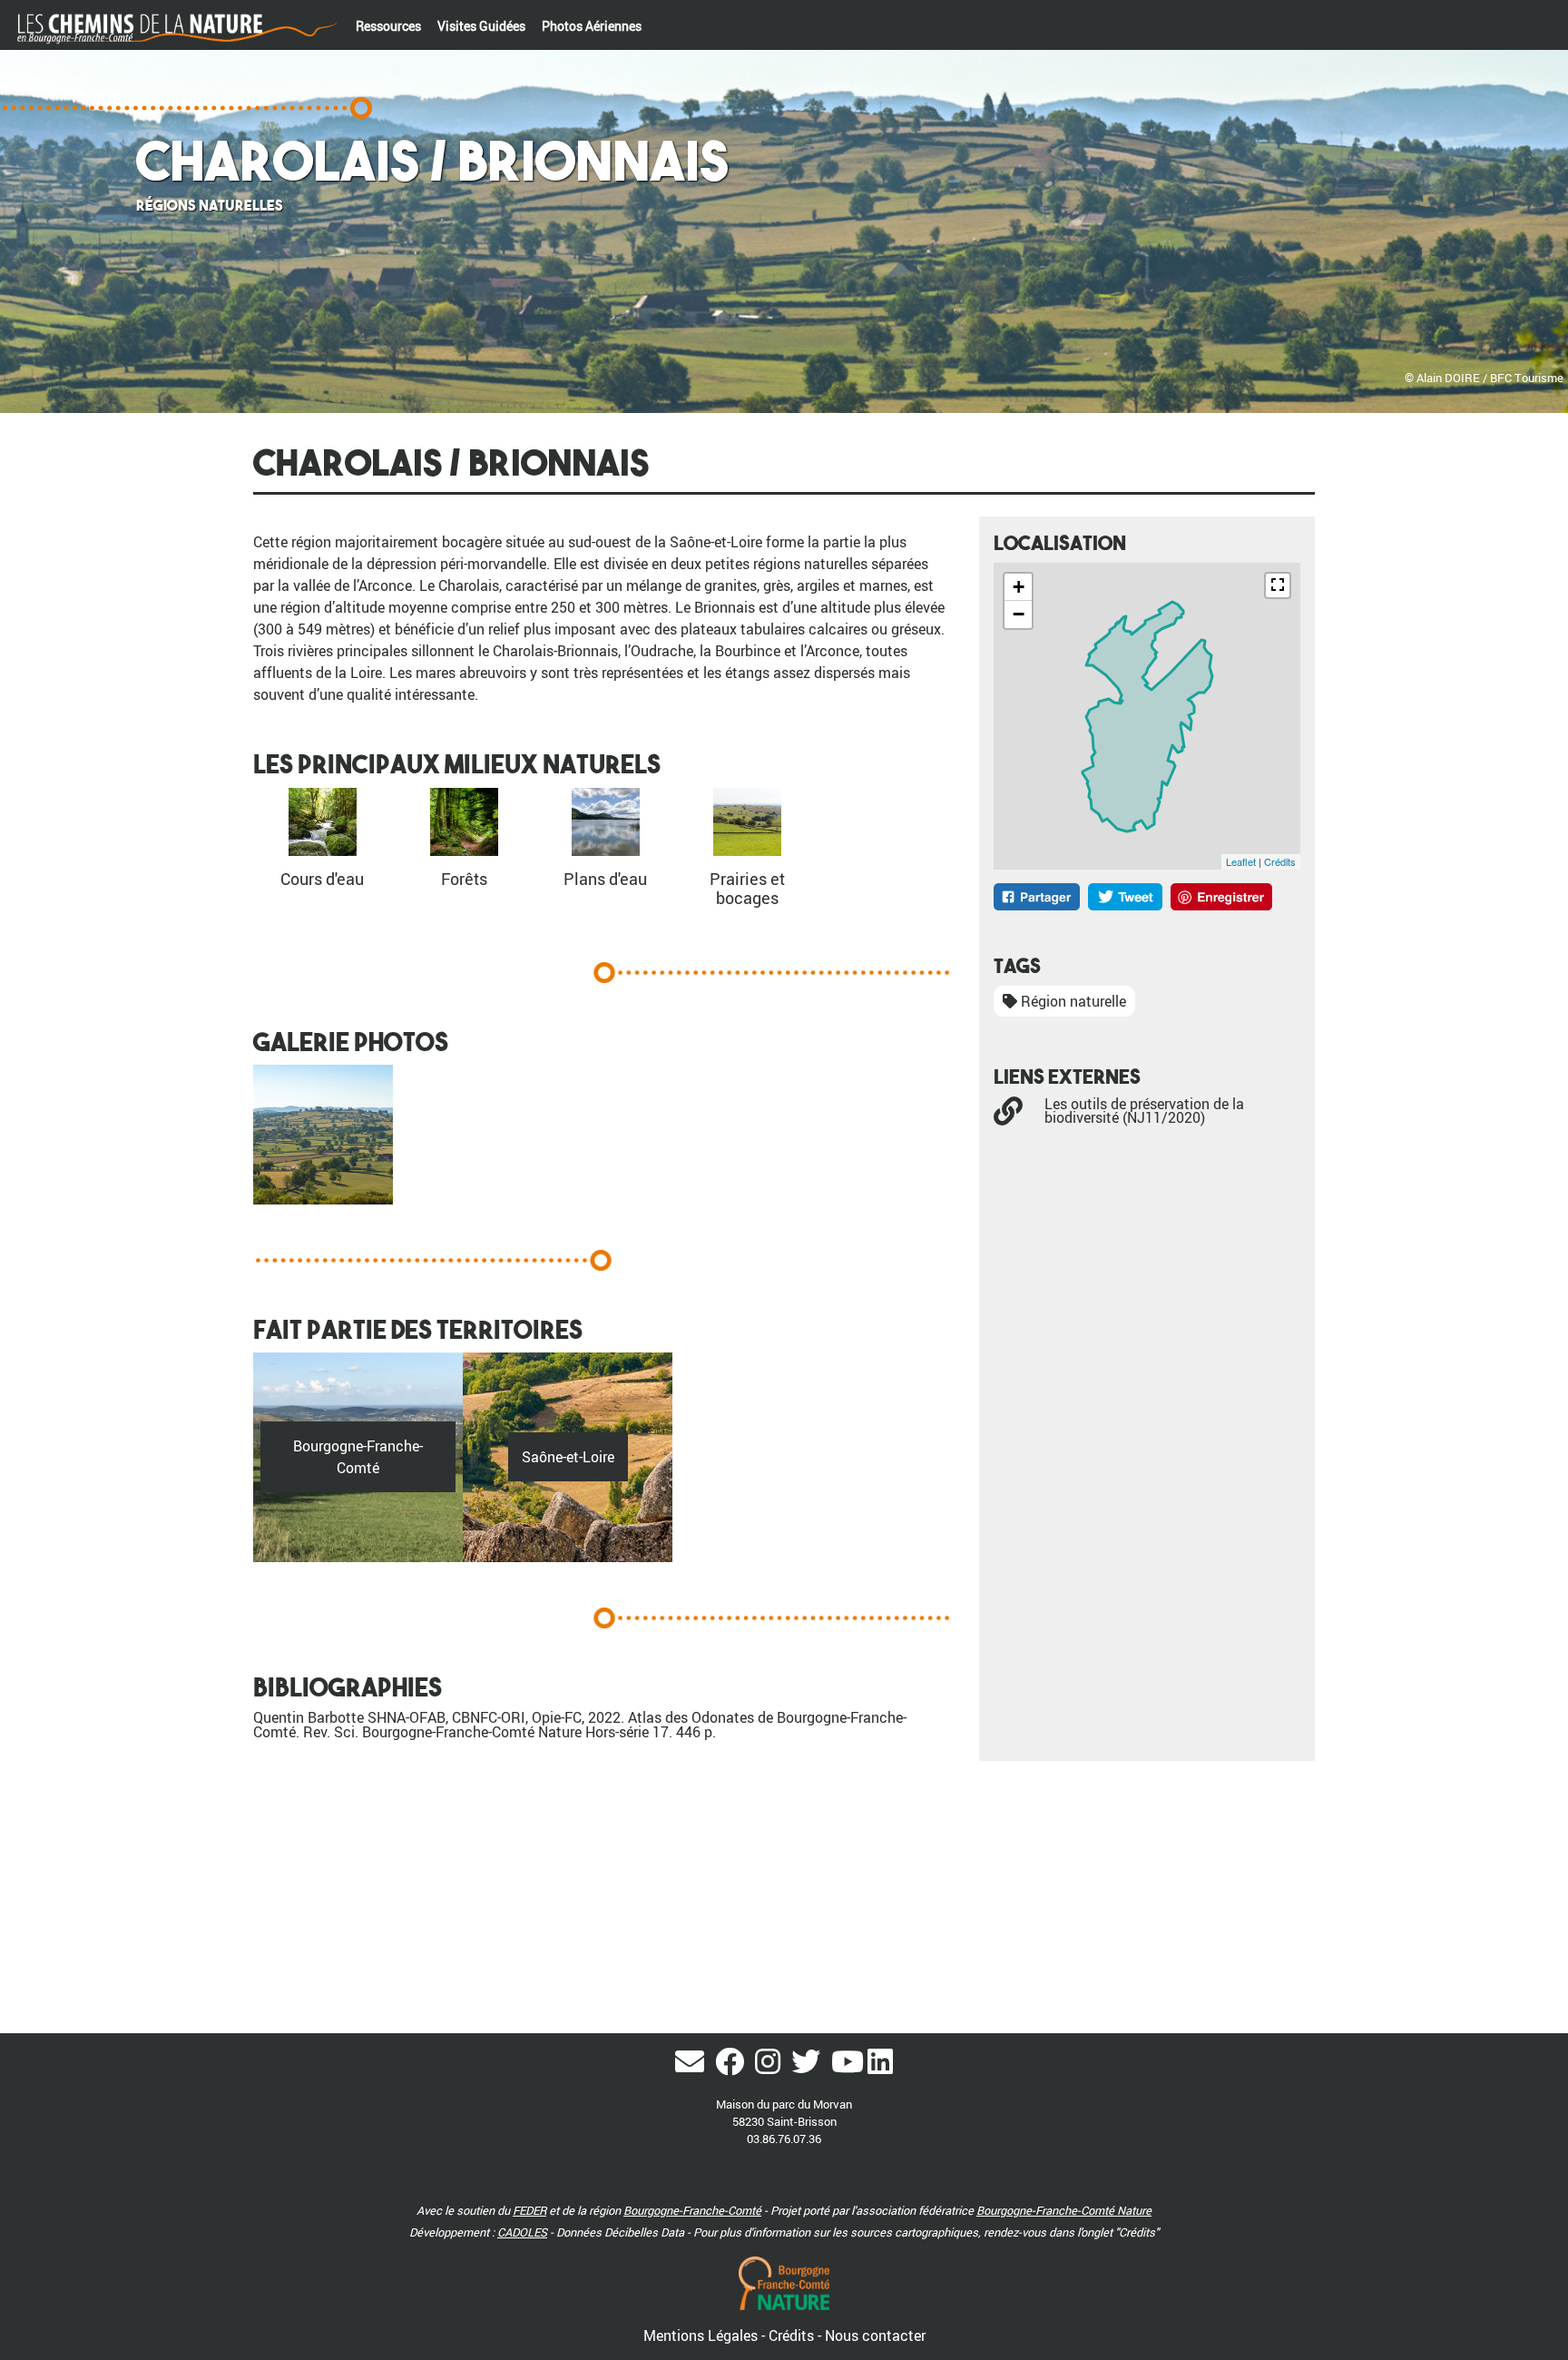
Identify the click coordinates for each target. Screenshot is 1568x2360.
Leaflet (1241, 861)
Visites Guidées (481, 26)
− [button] (1019, 614)
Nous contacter (875, 2335)
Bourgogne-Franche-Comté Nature (1064, 2210)
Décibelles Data (644, 2232)
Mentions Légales (702, 2335)
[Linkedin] (880, 2067)
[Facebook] (733, 2067)
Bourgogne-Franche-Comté (692, 2210)
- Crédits (789, 2335)
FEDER (529, 2210)
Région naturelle (1072, 1001)
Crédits (1280, 861)
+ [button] (1019, 587)
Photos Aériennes (592, 26)
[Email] (693, 2067)
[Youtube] (848, 2067)
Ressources (388, 26)
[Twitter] (809, 2067)
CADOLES (522, 2232)
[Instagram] (771, 2067)
